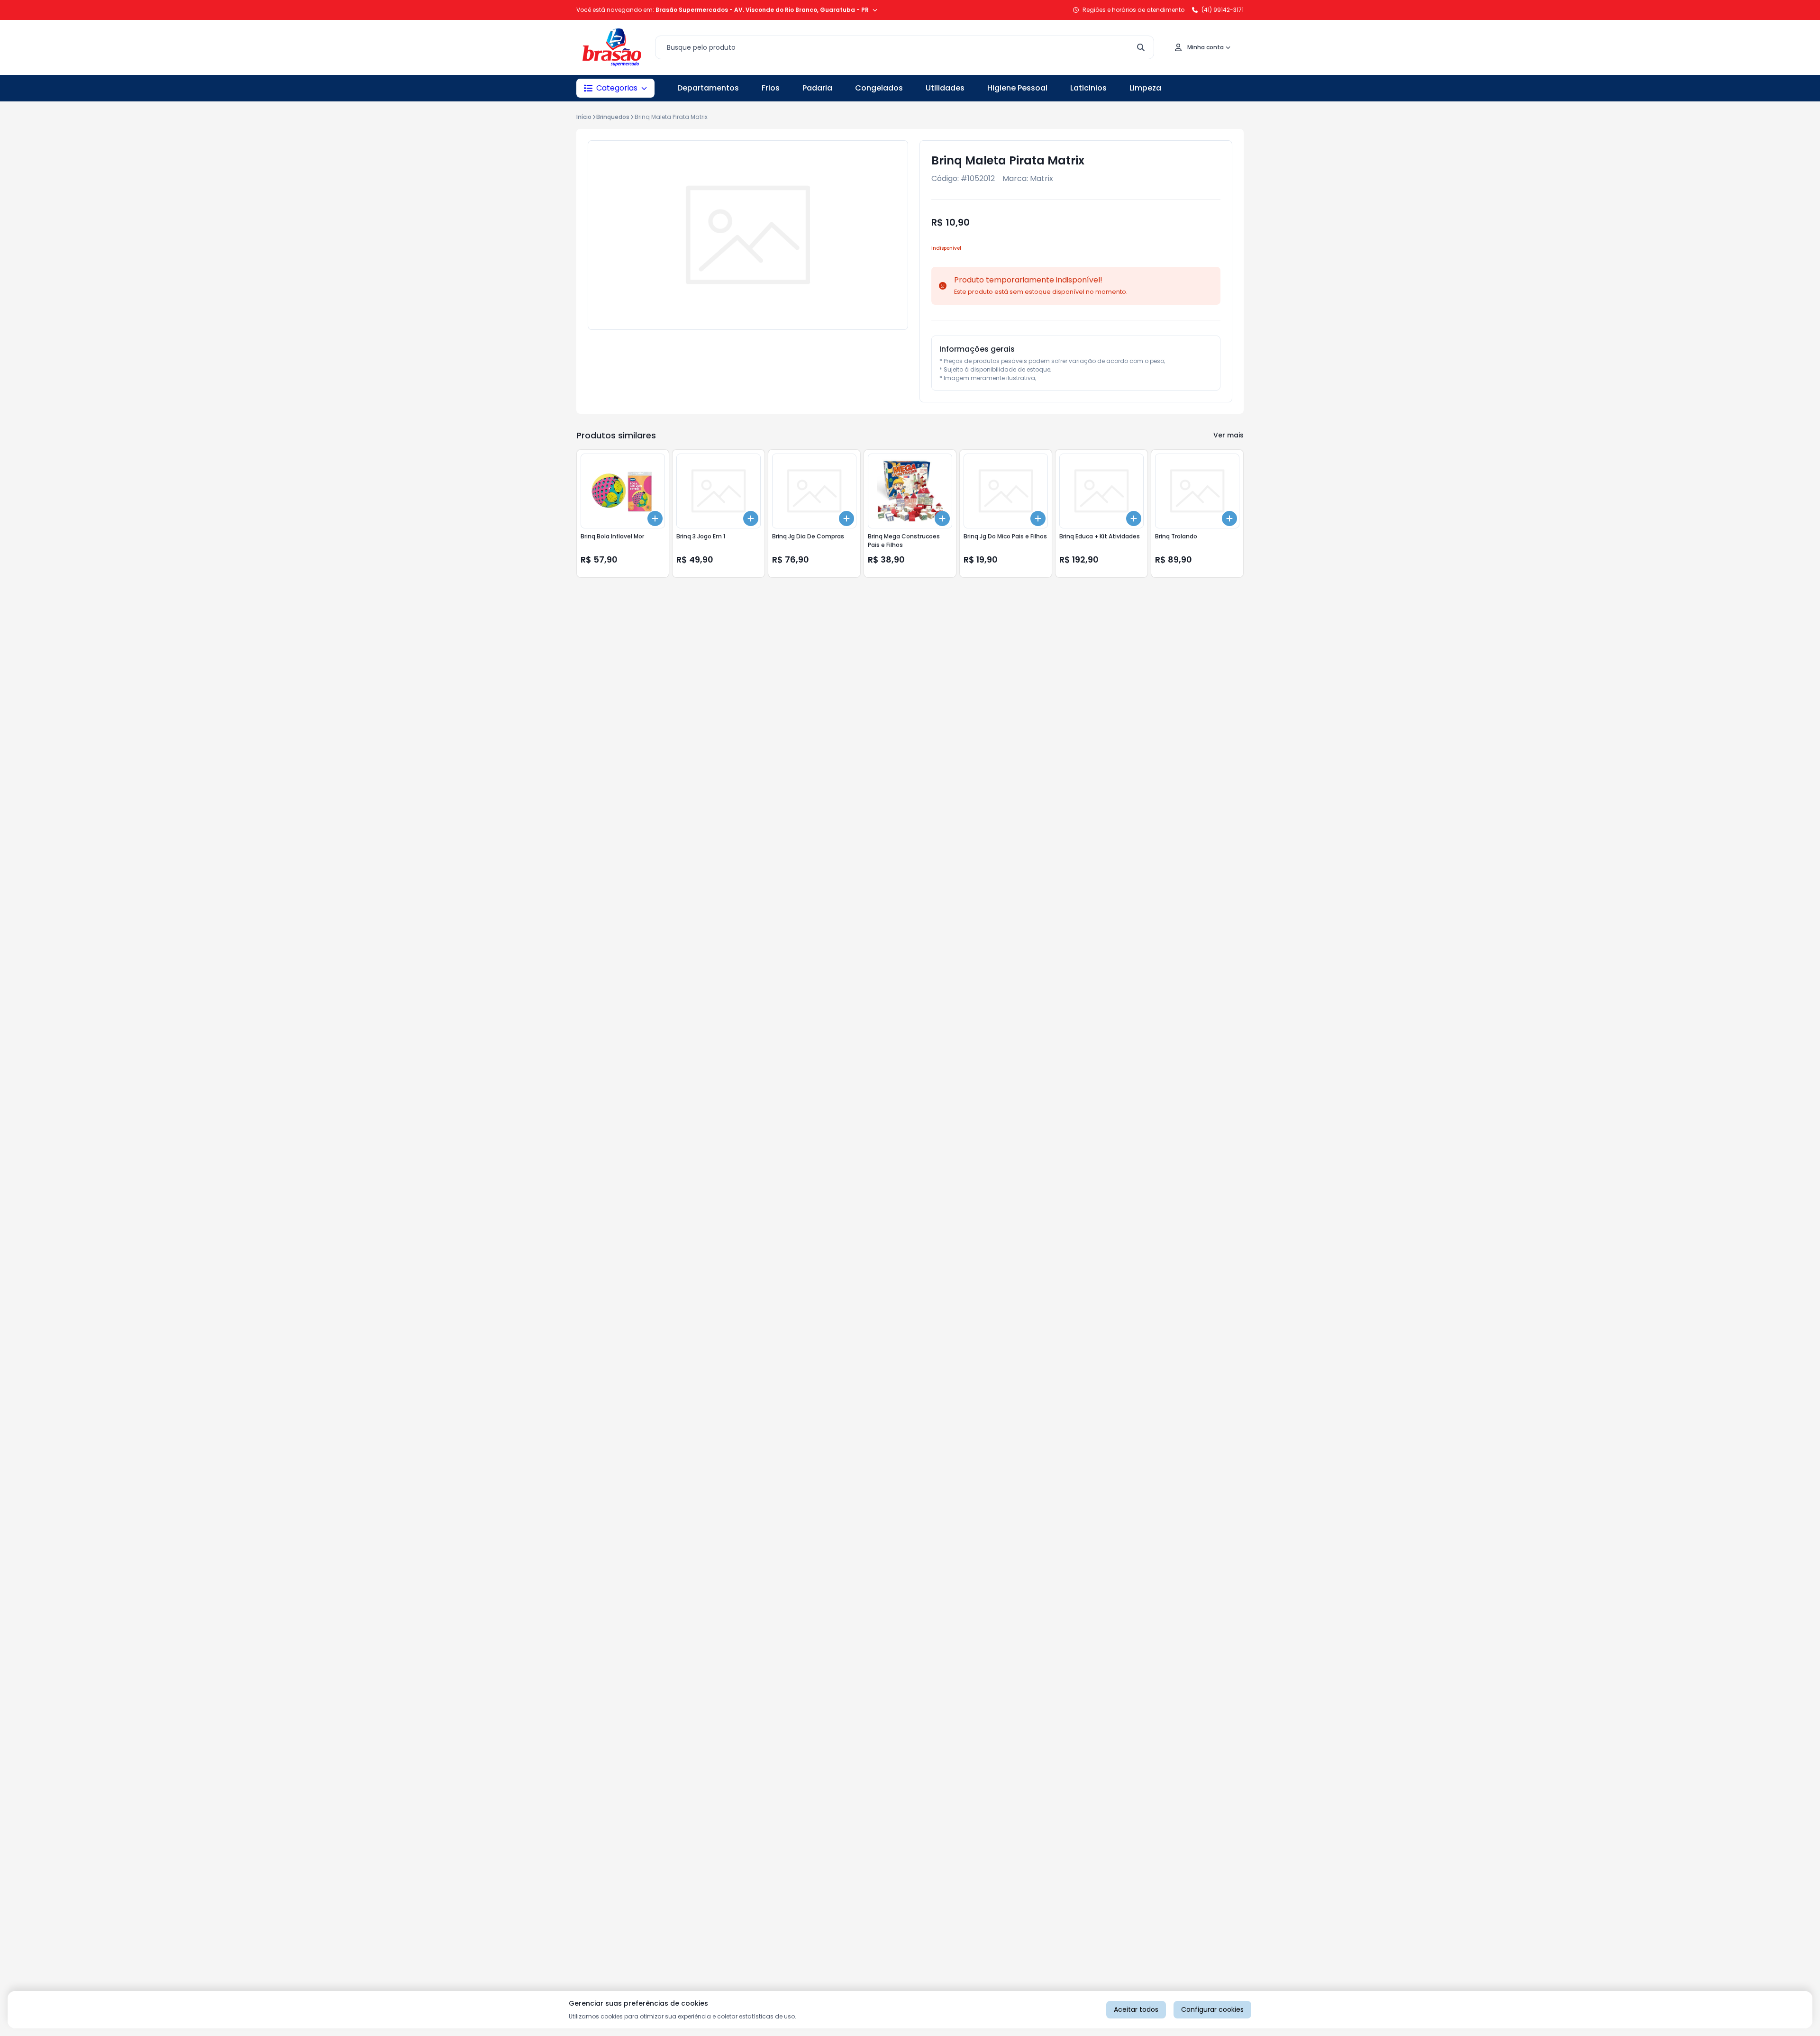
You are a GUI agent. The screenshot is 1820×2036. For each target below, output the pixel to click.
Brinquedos (613, 117)
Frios (771, 88)
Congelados (879, 88)
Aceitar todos (1136, 2009)
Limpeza (1145, 88)
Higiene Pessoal (1017, 88)
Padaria (817, 88)
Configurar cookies (1212, 2009)
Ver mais (1228, 435)
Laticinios (1088, 88)
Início (584, 117)
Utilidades (945, 88)
